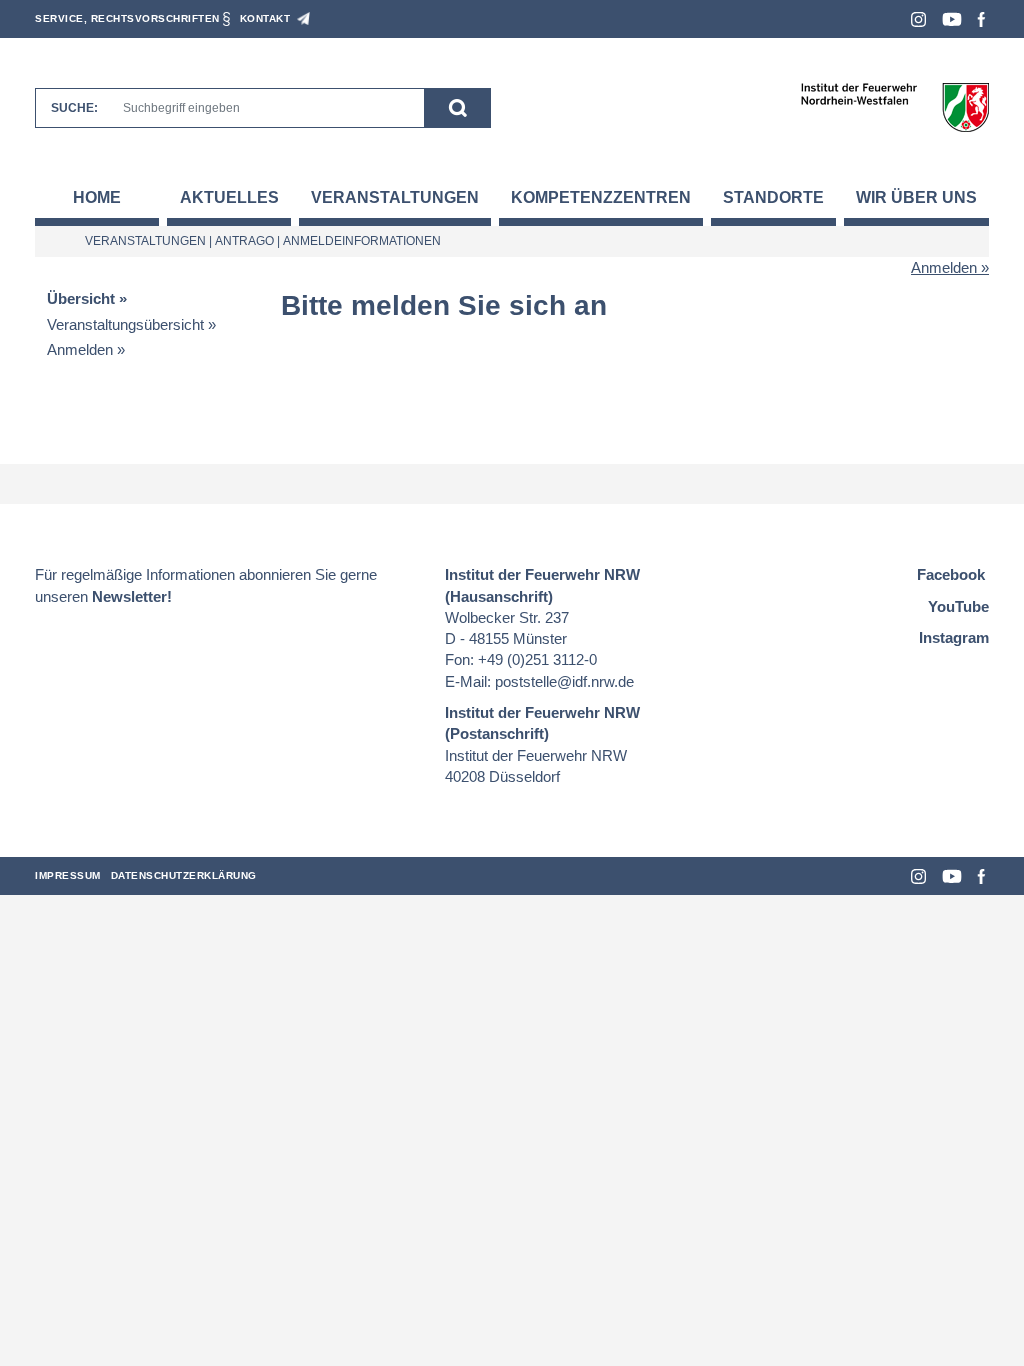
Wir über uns (916, 197)
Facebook (981, 19)
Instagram (918, 19)
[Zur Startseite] (894, 106)
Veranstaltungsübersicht (125, 324)
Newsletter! (132, 596)
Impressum (68, 875)
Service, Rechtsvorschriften (127, 18)
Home (97, 197)
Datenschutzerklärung (184, 875)
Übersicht (81, 298)
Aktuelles (229, 197)
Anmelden (944, 267)
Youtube (952, 19)
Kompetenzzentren (601, 197)
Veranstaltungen (395, 197)
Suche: (74, 108)
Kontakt (265, 18)
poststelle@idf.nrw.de (564, 681)
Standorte (773, 197)
